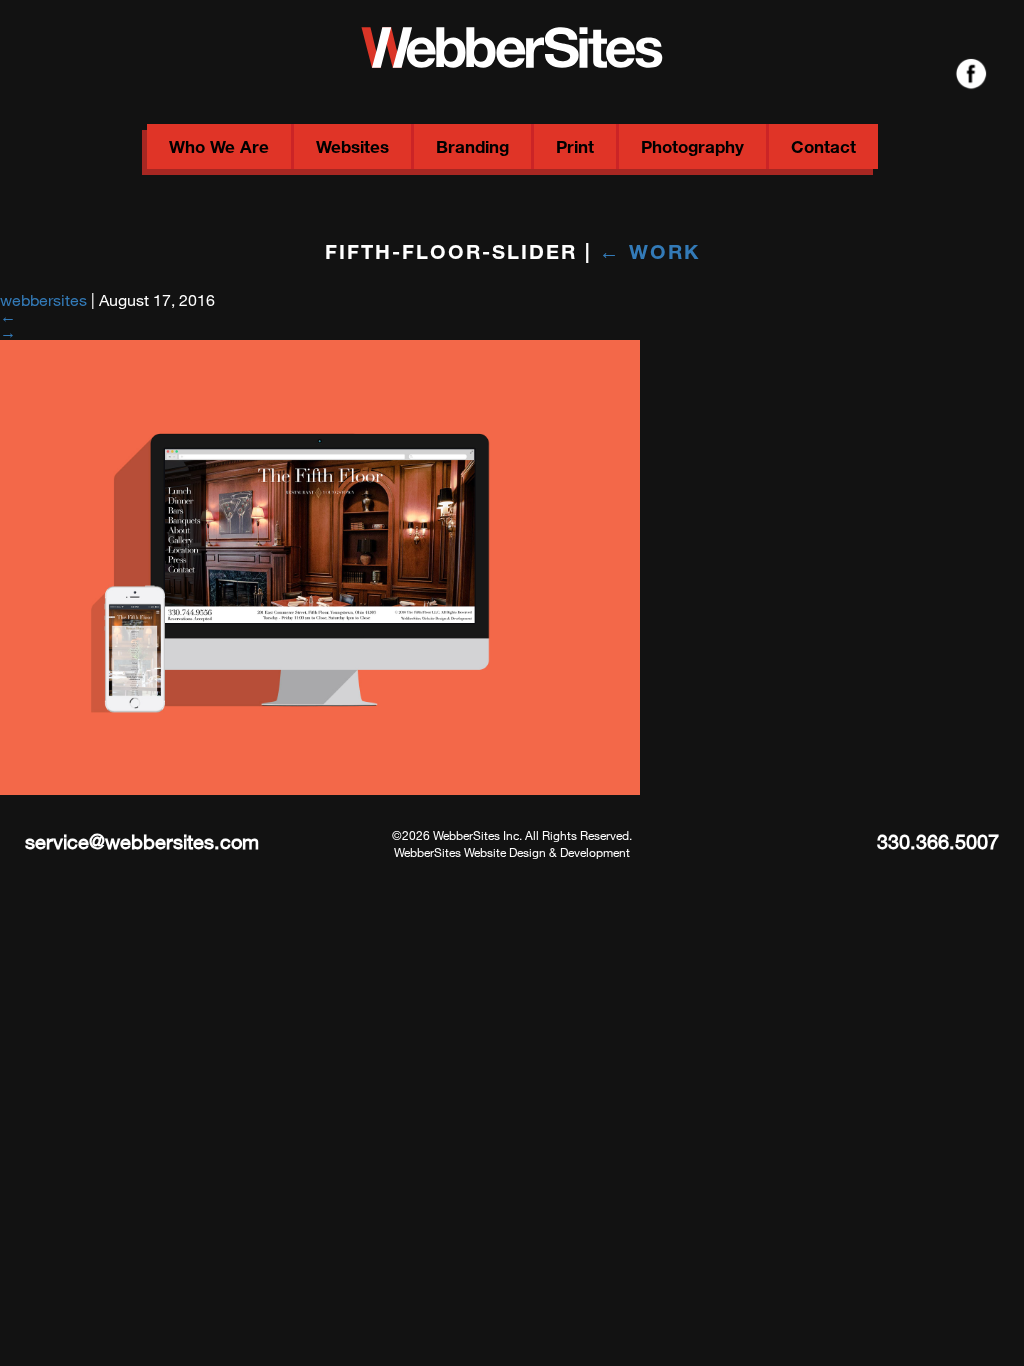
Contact (823, 146)
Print (575, 146)
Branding (472, 146)
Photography (692, 146)
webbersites (43, 299)
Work (649, 251)
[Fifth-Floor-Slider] (320, 788)
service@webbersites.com (142, 841)
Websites (352, 146)
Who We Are (219, 146)
